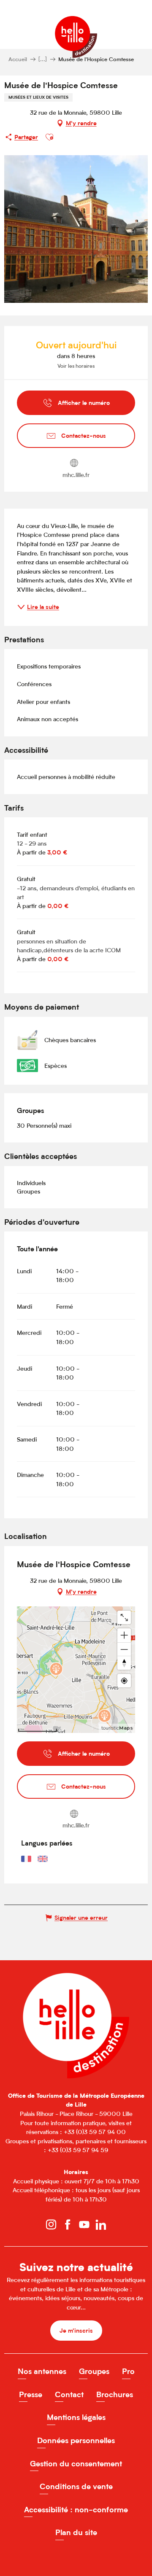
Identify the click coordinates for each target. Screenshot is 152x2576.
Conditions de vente (76, 2486)
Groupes (94, 2371)
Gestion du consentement (76, 2464)
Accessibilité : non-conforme (76, 2510)
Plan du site (76, 2532)
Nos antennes (42, 2371)
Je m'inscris (76, 2330)
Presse (31, 2394)
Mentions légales (76, 2417)
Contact (69, 2394)
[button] (49, 137)
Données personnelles (76, 2440)
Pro (128, 2371)
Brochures (115, 2394)
